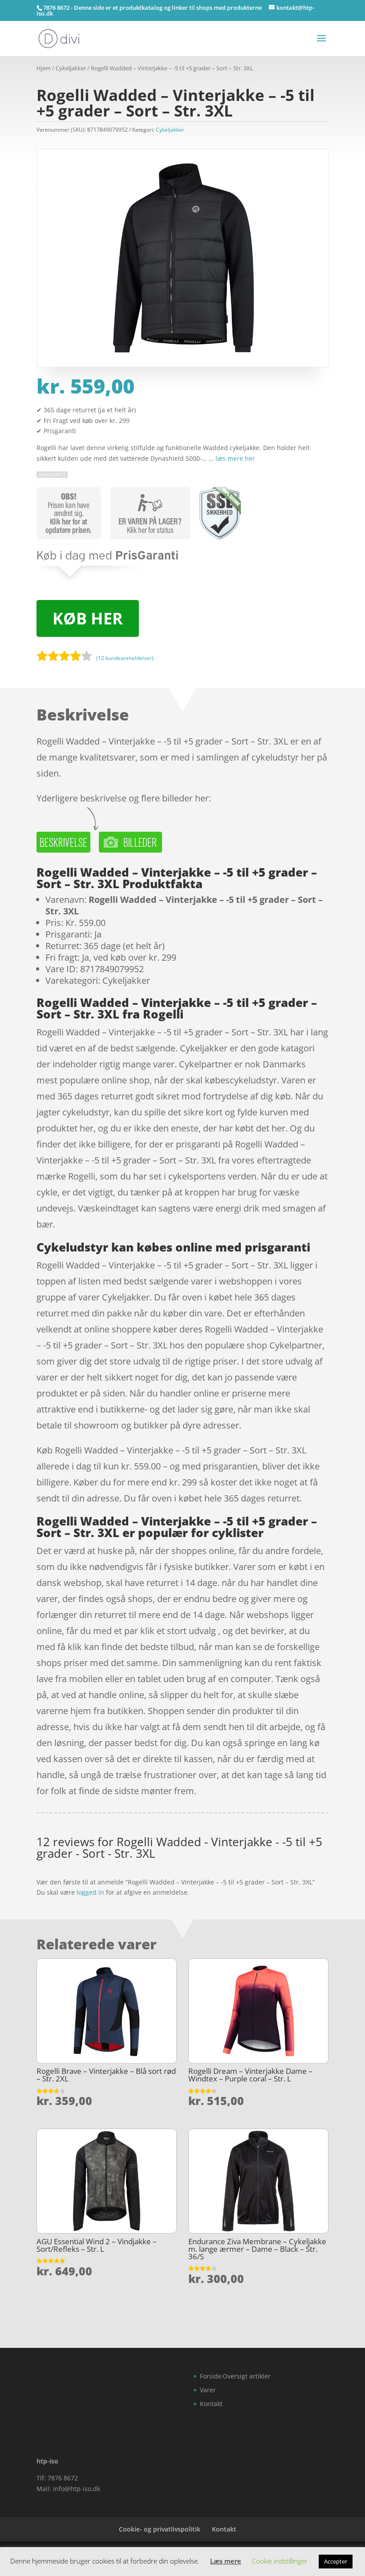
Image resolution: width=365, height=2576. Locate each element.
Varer (208, 2390)
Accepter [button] (336, 2561)
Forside (211, 2376)
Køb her (88, 618)
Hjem (44, 68)
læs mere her (235, 458)
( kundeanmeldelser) (125, 658)
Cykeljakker (71, 68)
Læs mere (226, 2561)
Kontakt (211, 2404)
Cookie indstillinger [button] (280, 2561)
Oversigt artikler (247, 2376)
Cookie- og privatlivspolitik (160, 2529)
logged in (90, 1892)
